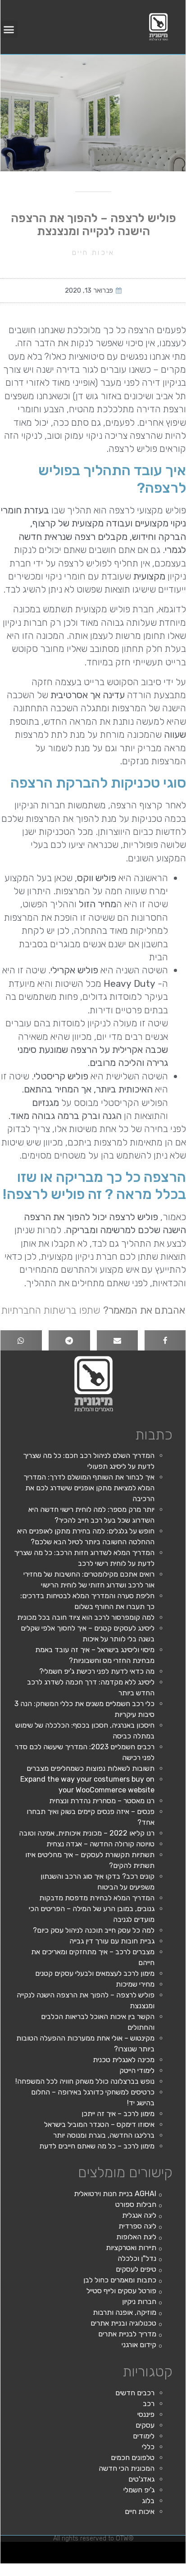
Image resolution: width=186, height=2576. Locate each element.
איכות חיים (93, 252)
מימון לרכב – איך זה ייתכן (118, 2114)
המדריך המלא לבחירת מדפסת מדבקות (97, 1898)
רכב (149, 2404)
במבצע (10, 2549)
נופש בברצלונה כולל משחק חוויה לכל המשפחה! (85, 2081)
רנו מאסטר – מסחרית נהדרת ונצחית (102, 1801)
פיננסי (146, 2414)
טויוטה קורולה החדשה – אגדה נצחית (100, 1844)
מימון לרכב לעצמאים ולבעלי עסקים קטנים (95, 1973)
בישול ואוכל (131, 2549)
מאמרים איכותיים (141, 2549)
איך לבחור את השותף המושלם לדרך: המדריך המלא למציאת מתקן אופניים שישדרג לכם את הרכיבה (89, 1488)
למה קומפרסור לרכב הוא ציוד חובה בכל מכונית (86, 1617)
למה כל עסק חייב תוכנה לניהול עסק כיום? (94, 1930)
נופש (149, 2560)
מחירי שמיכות (135, 1984)
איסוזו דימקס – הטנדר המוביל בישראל (99, 2124)
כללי (148, 2447)
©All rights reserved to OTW (93, 2538)
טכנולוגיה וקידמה (93, 2549)
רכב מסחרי (34, 2549)
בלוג (148, 2501)
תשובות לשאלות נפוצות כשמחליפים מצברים (91, 1768)
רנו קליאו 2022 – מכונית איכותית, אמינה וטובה (87, 1833)
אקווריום (184, 2560)
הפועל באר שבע (181, 2549)
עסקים (145, 2425)
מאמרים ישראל (43, 2549)
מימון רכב (176, 2560)
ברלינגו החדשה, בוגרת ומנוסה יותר (104, 2135)
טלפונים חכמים (133, 2458)
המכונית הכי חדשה (127, 2468)
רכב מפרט (52, 2549)
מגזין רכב (160, 2549)
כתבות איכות (110, 2549)
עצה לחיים (168, 2560)
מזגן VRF (60, 2549)
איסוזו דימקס (69, 2549)
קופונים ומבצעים (169, 2549)
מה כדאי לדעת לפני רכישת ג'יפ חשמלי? (97, 1671)
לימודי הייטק (137, 2070)
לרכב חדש (102, 2549)
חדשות (27, 2549)
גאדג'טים (141, 2479)
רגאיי (5, 2549)
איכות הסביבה (19, 2549)
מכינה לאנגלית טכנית (124, 2060)
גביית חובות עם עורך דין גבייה (112, 1941)
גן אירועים (143, 2560)
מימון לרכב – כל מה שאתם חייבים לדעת (97, 2146)
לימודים (144, 2436)
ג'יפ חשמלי (139, 2490)
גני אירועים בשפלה (80, 2549)
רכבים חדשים (135, 2393)
